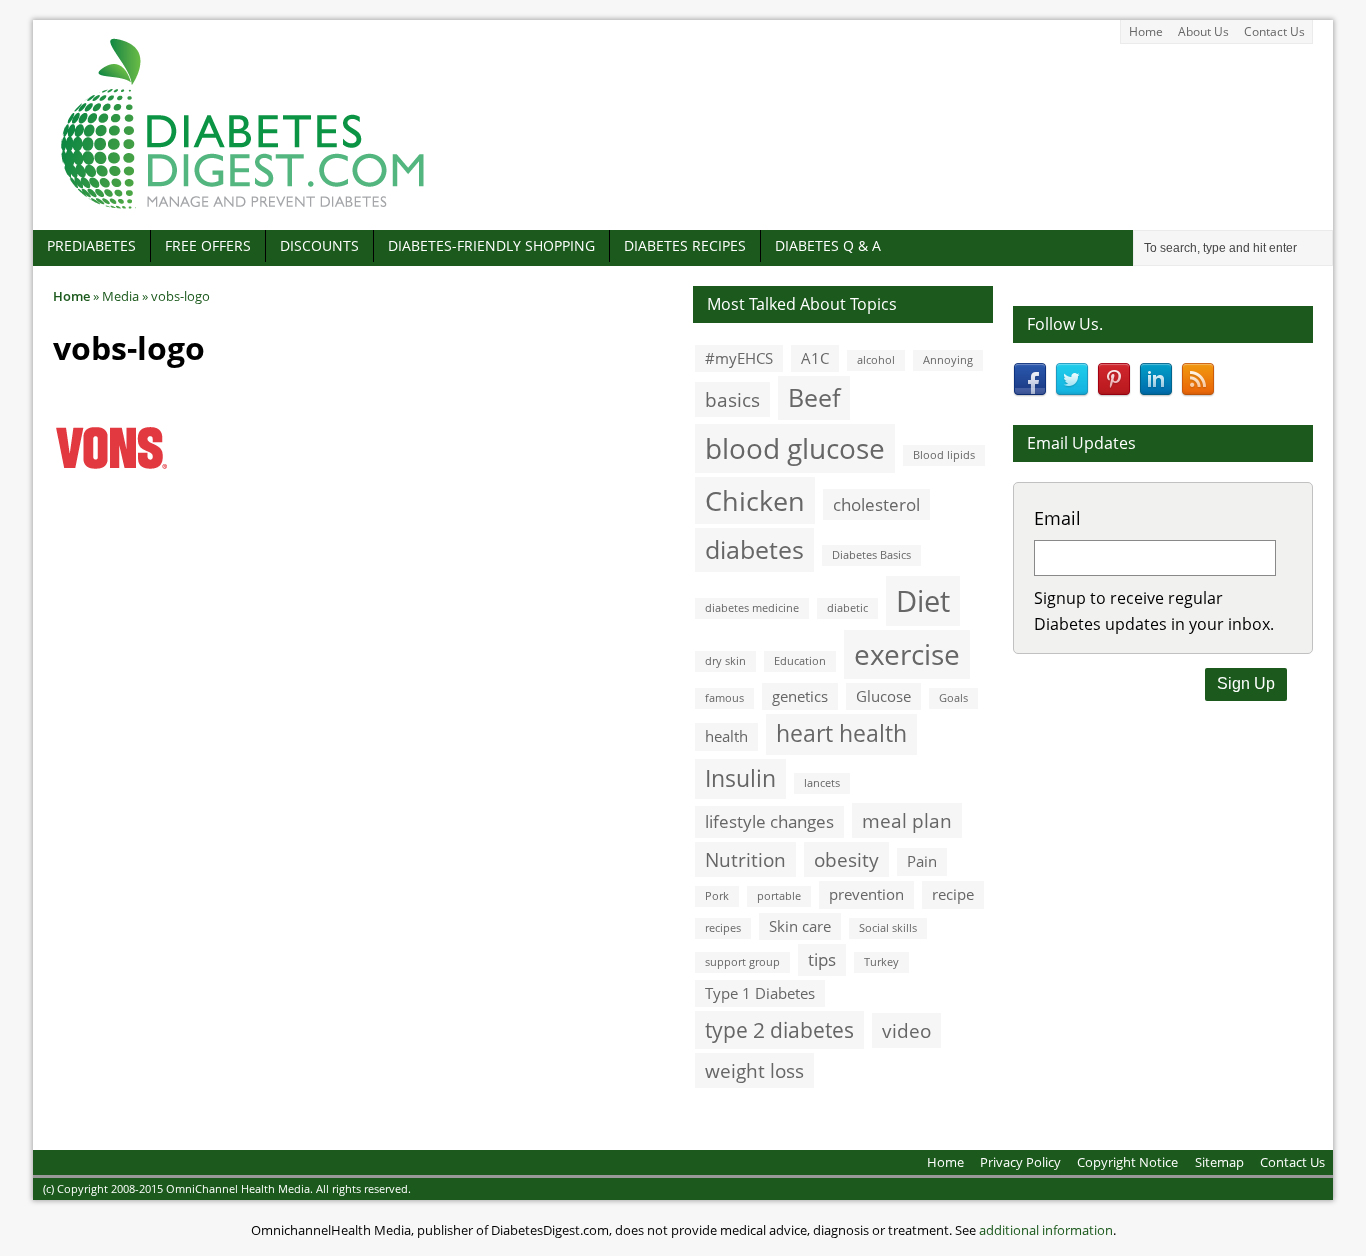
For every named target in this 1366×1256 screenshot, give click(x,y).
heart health (841, 733)
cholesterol (876, 504)
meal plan (907, 820)
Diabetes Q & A (828, 245)
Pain (922, 861)
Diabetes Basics (871, 555)
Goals (953, 698)
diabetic (847, 608)
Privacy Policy (1020, 1162)
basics (732, 399)
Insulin (740, 778)
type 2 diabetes (779, 1029)
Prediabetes (91, 245)
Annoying (948, 360)
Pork (717, 896)
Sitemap (1219, 1162)
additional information (1046, 1230)
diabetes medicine (752, 608)
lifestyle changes (769, 821)
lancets (822, 783)
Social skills (888, 928)
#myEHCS (739, 358)
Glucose (883, 696)
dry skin (725, 661)
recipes (723, 928)
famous (724, 698)
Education (800, 661)
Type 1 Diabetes (760, 993)
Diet (923, 601)
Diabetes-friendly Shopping (491, 245)
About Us (1203, 31)
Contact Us (1274, 31)
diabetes (754, 549)
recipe (953, 894)
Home (1146, 31)
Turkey (881, 962)
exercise (907, 654)
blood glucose (795, 448)
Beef (814, 397)
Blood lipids (944, 455)
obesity (846, 859)
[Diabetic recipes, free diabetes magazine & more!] (243, 208)
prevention (866, 894)
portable (779, 896)
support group (742, 962)
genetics (800, 696)
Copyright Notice (1127, 1162)
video (906, 1030)
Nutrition (745, 859)
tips (822, 959)
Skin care (800, 926)
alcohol (876, 360)
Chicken (755, 500)
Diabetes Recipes (685, 245)
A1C (815, 358)
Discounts (319, 245)
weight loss (754, 1070)
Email (1057, 518)
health (726, 736)
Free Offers (208, 245)
